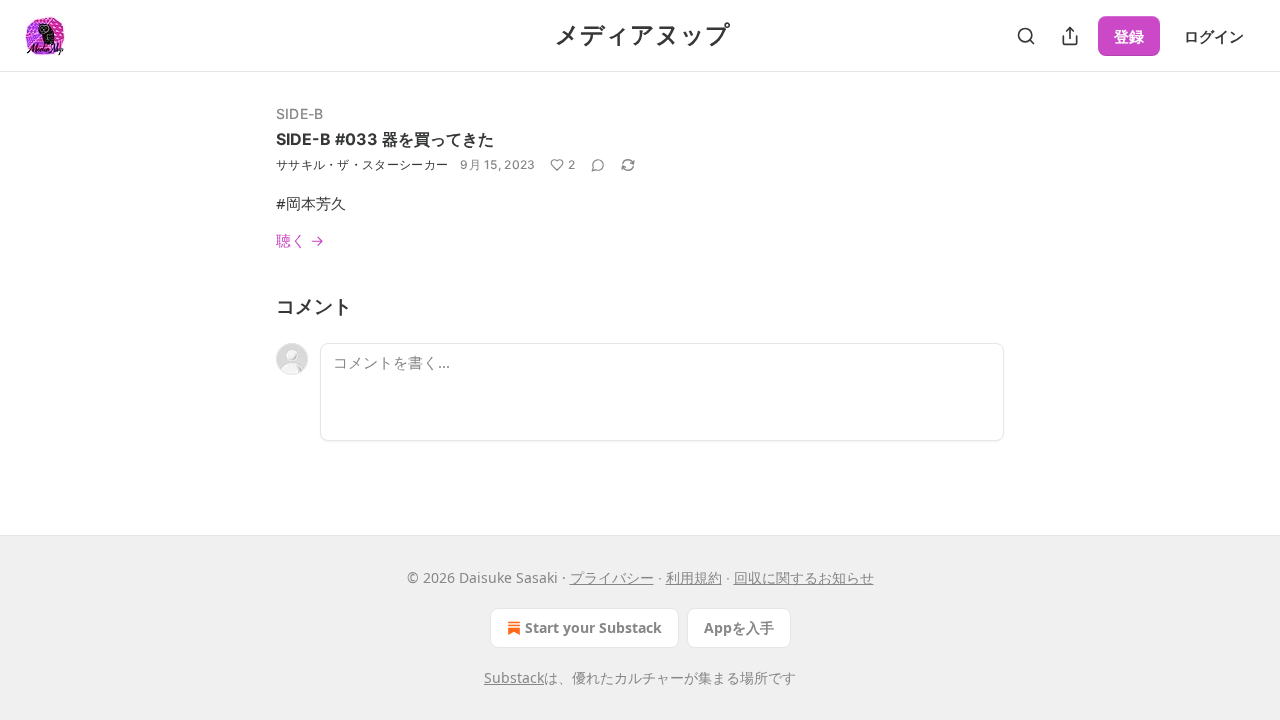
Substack (514, 677)
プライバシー (612, 577)
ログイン (1214, 36)
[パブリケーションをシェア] (1070, 36)
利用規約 (694, 577)
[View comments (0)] (598, 165)
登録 (1129, 36)
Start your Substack (593, 627)
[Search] (1026, 36)
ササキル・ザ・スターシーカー (362, 164)
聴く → (300, 240)
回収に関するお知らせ (804, 577)
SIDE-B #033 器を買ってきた (385, 139)
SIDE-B (299, 113)
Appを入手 (739, 627)
